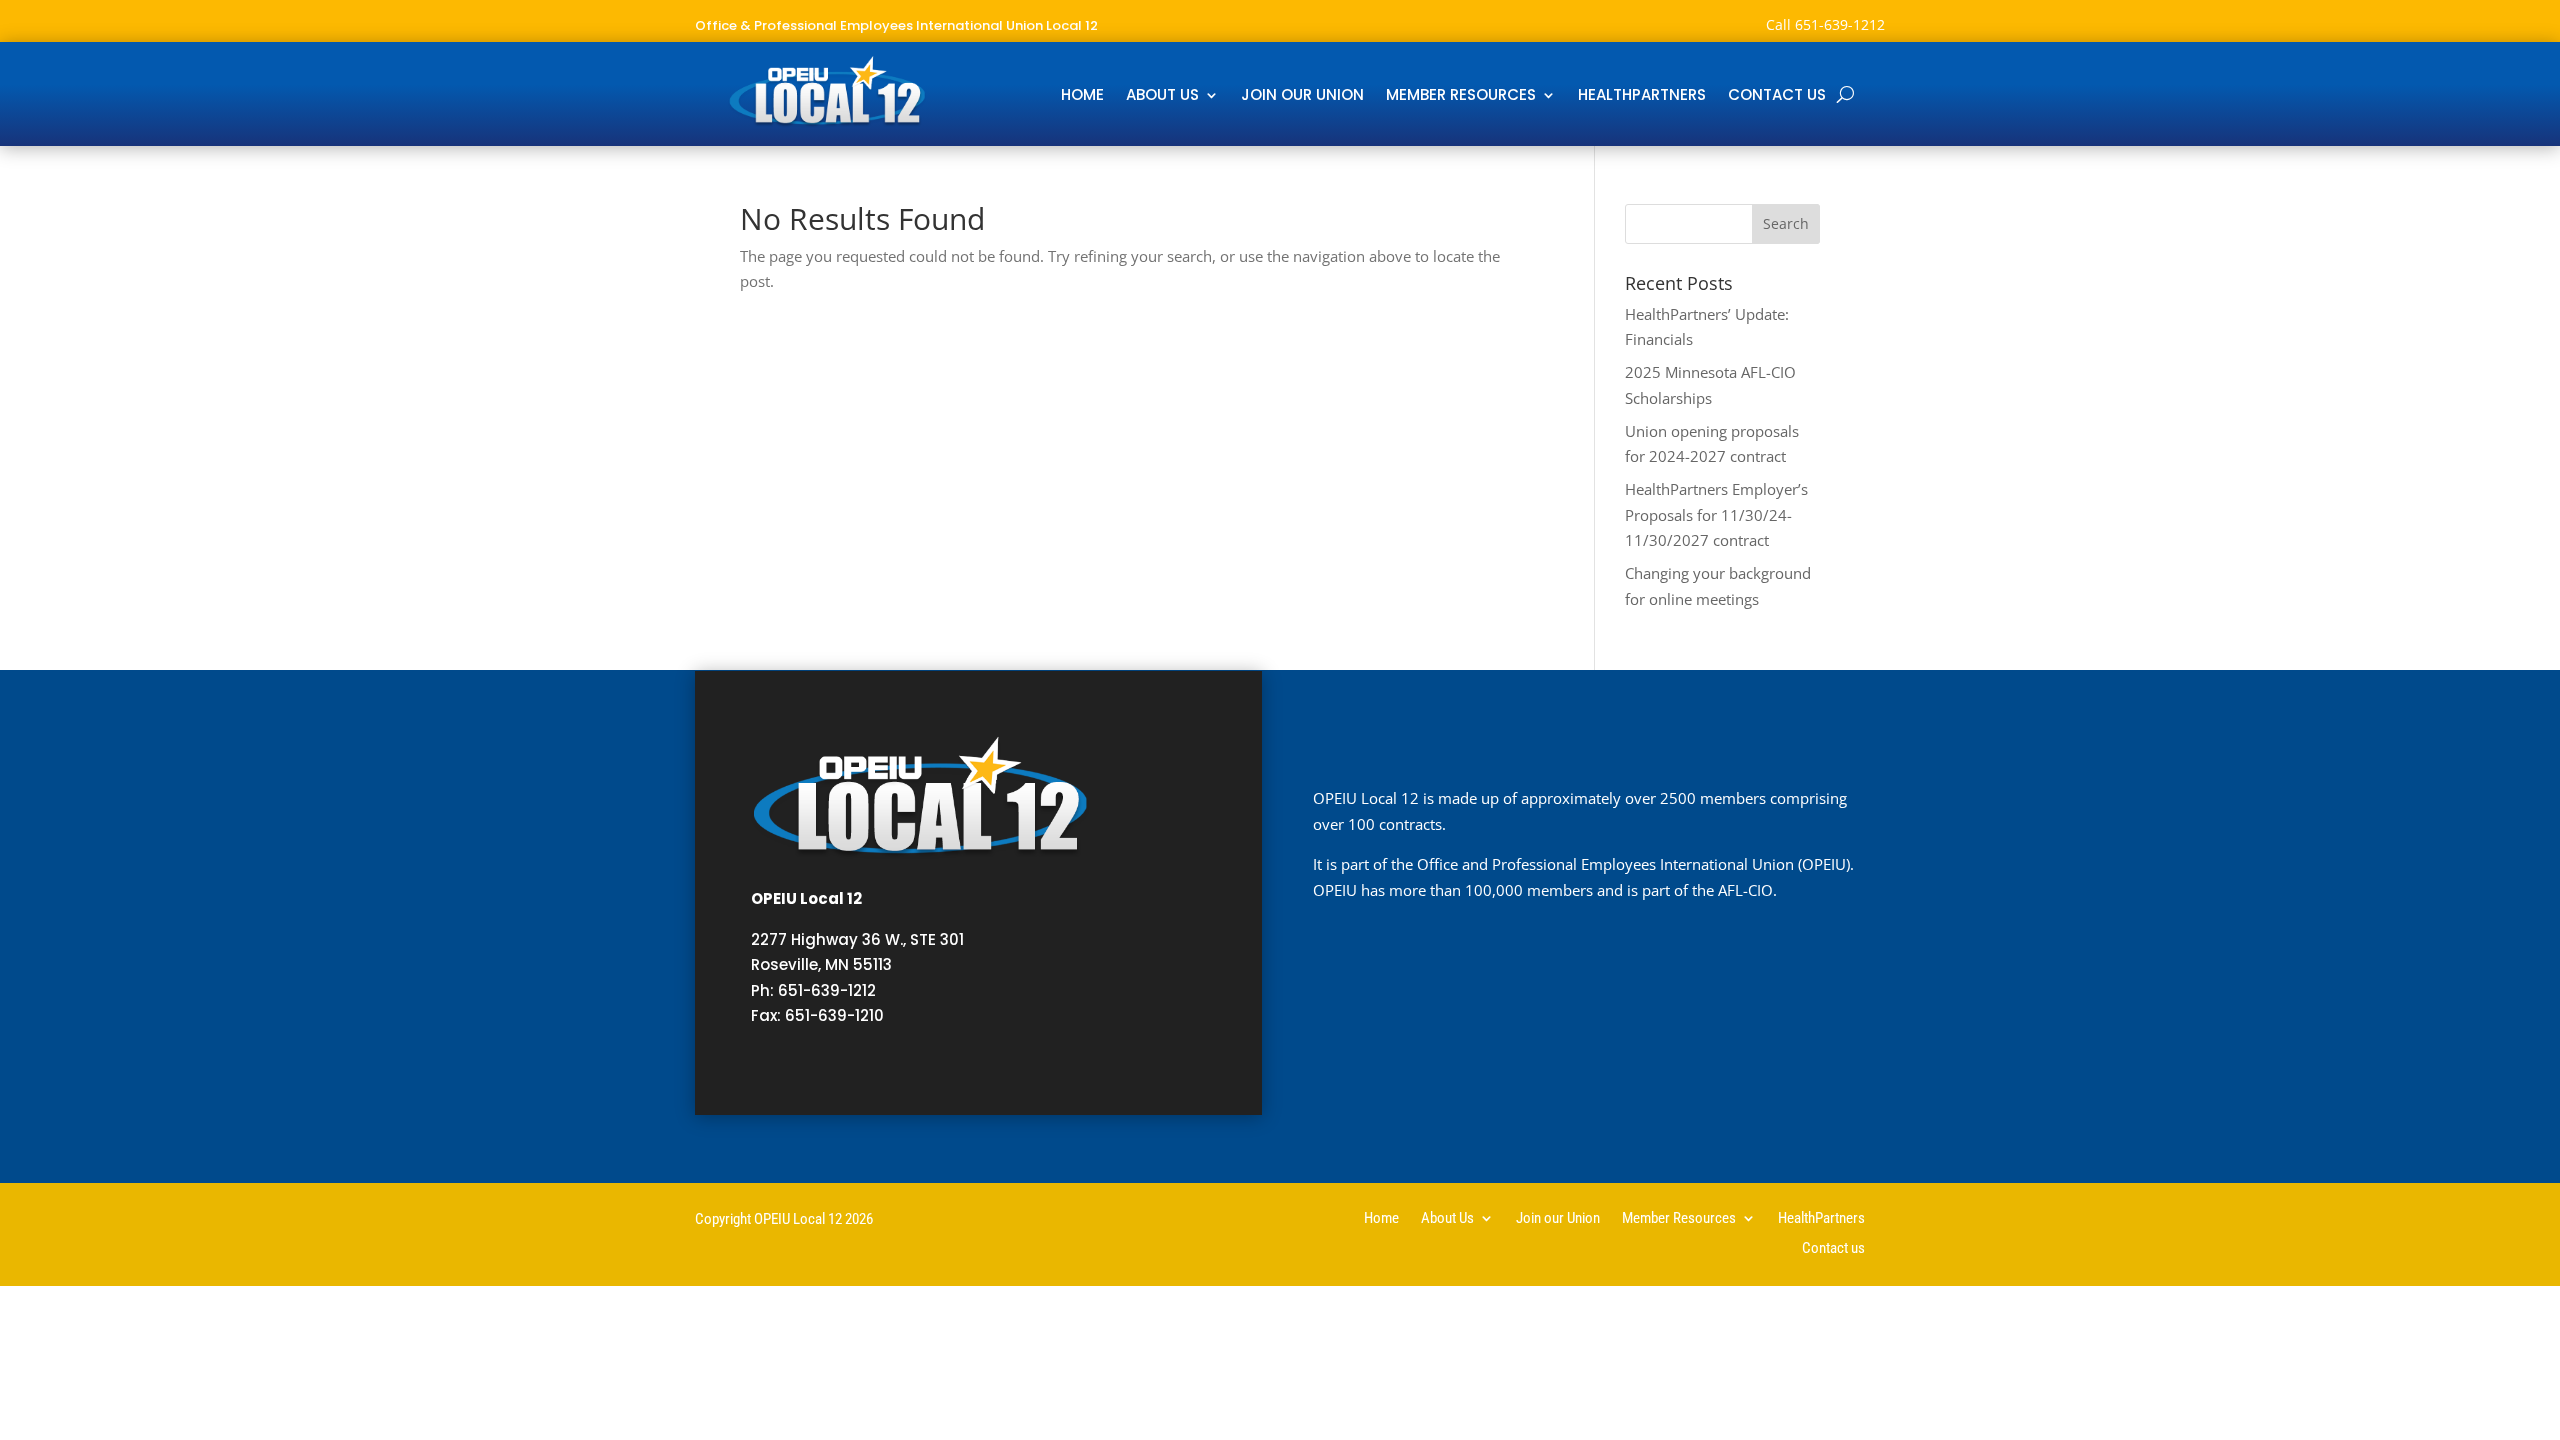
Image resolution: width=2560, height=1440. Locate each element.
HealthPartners (1642, 96)
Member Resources (1461, 96)
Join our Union (1302, 96)
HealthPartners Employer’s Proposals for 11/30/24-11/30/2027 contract (1716, 514)
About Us (1162, 96)
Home (1082, 96)
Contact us (1777, 96)
